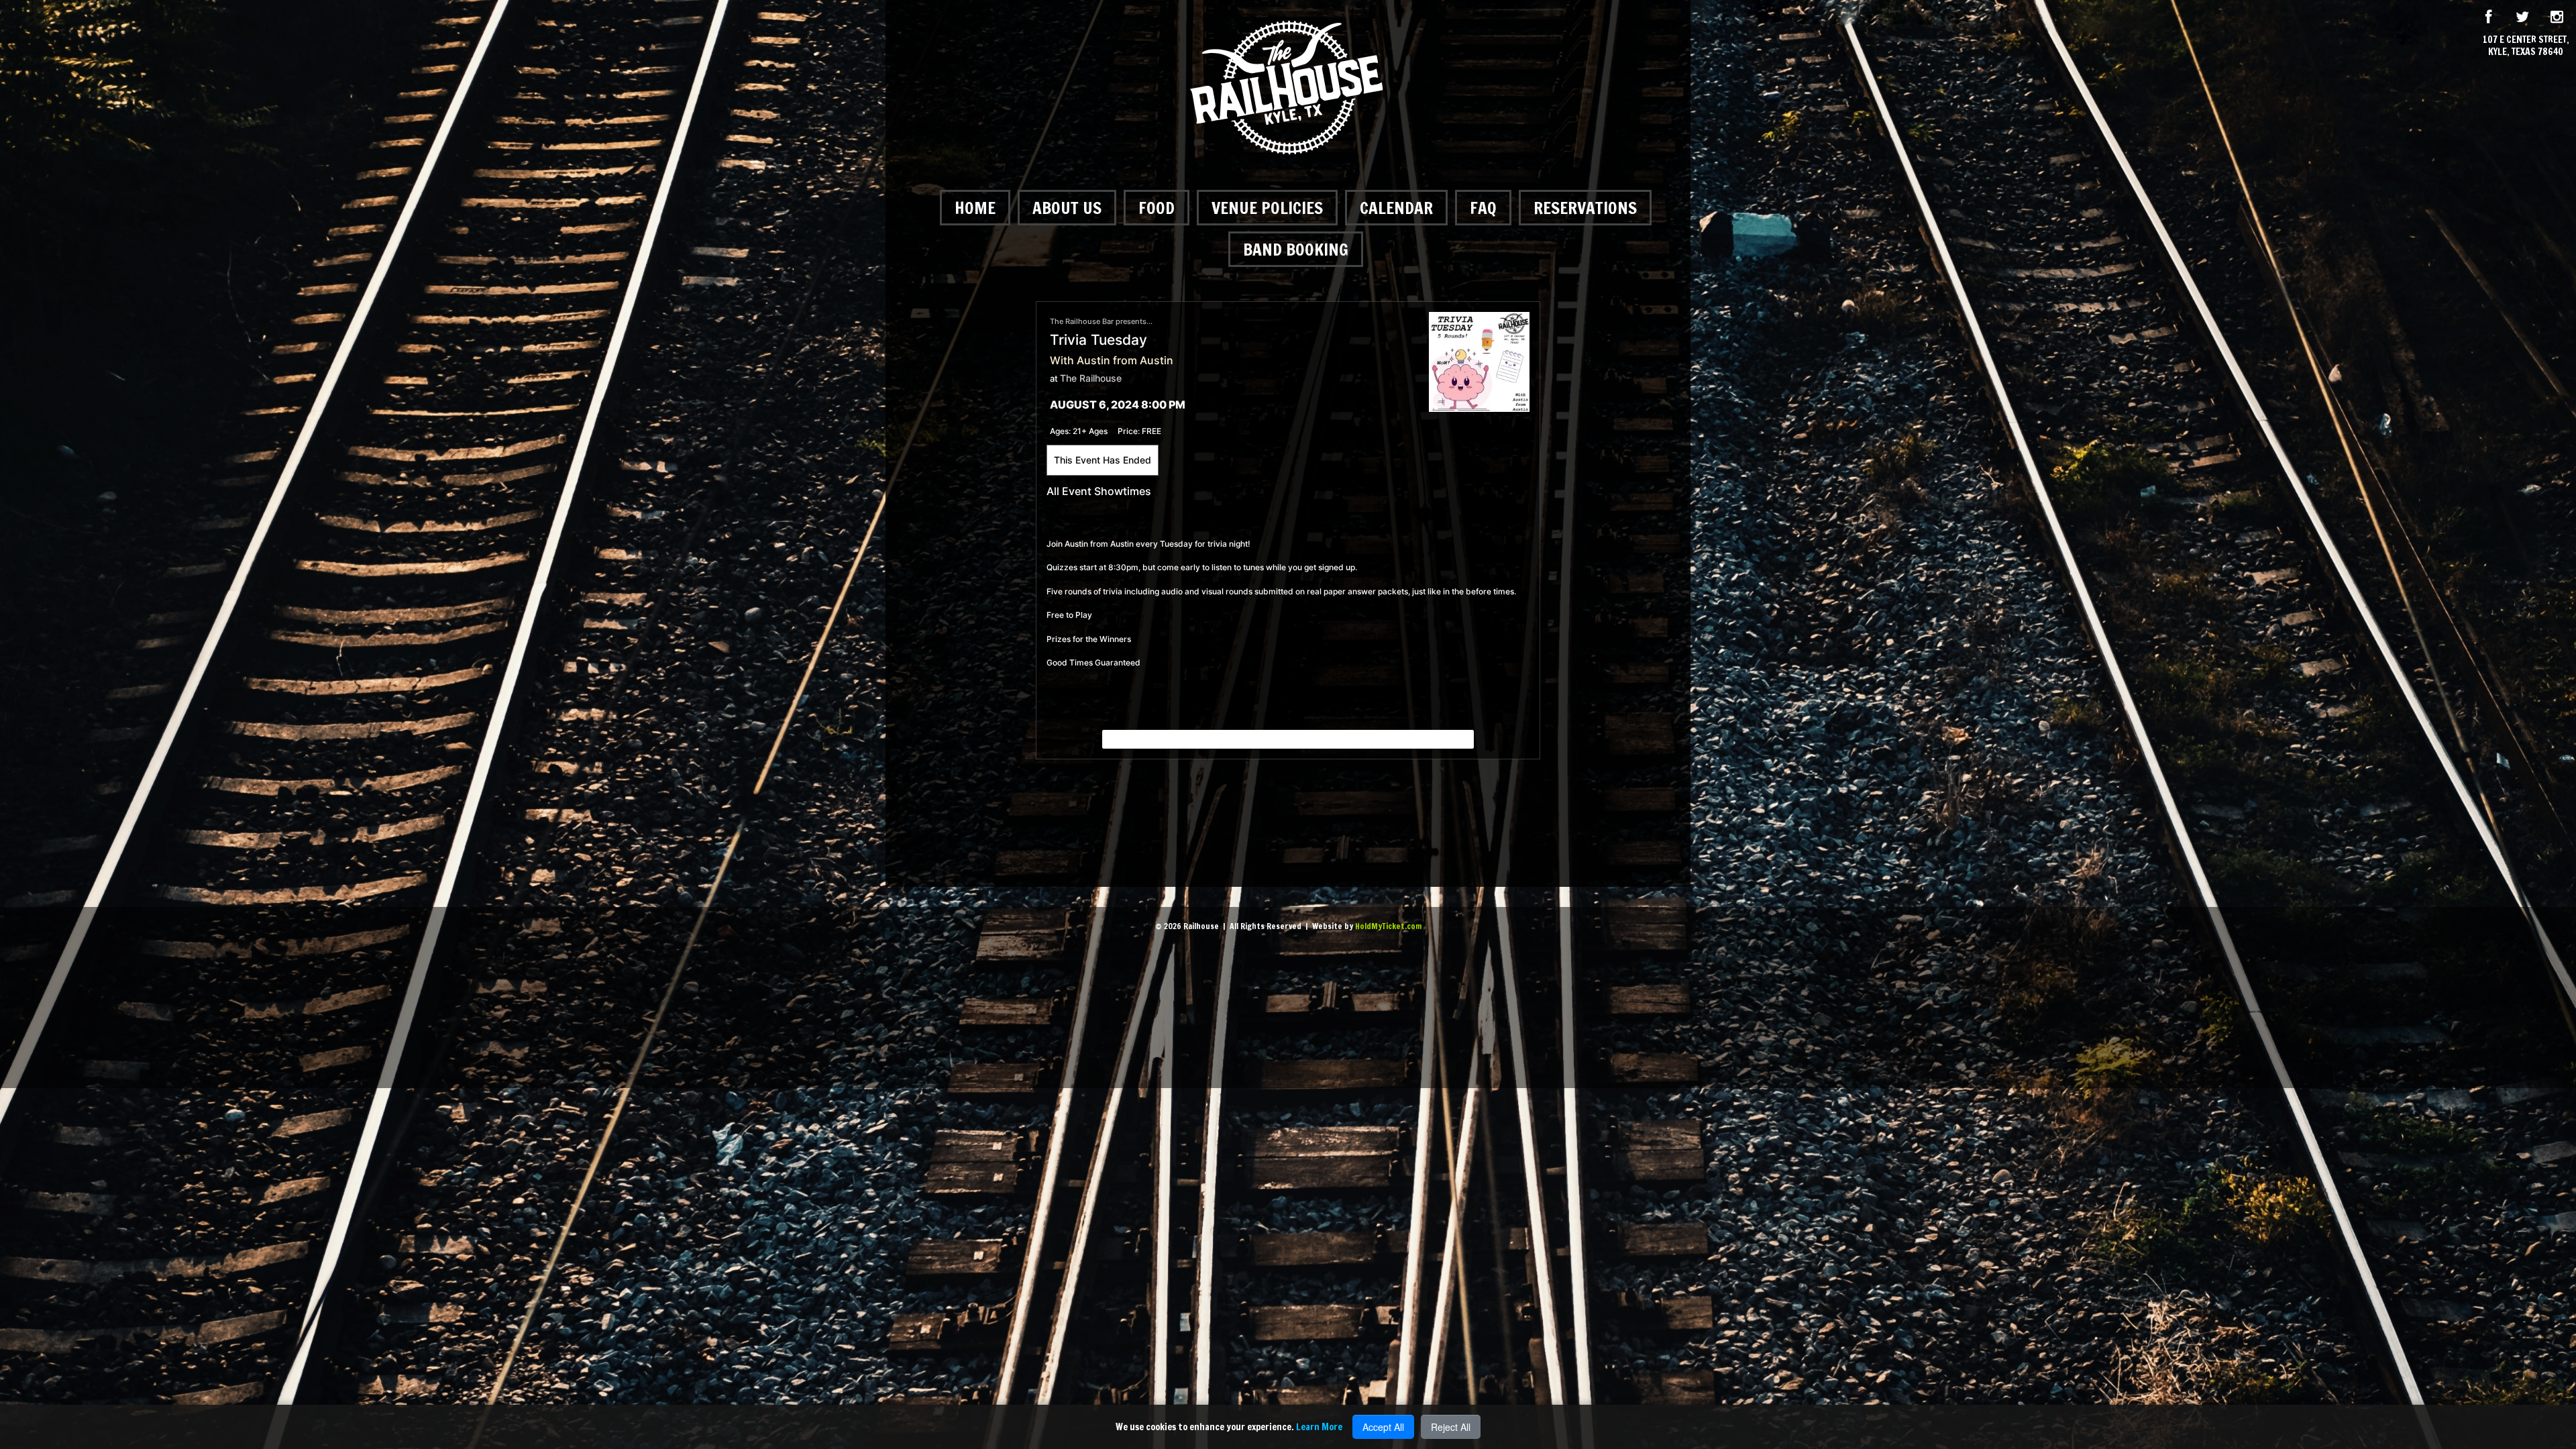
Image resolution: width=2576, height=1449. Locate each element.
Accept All (1383, 1427)
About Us (1067, 208)
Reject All (1451, 1427)
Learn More (1319, 1427)
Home (975, 208)
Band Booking (1296, 249)
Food (1157, 208)
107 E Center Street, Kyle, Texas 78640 (2526, 46)
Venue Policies (1267, 208)
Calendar (1396, 208)
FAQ (1483, 208)
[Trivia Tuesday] (1479, 361)
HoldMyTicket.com (1388, 926)
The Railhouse (1091, 378)
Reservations (1585, 208)
